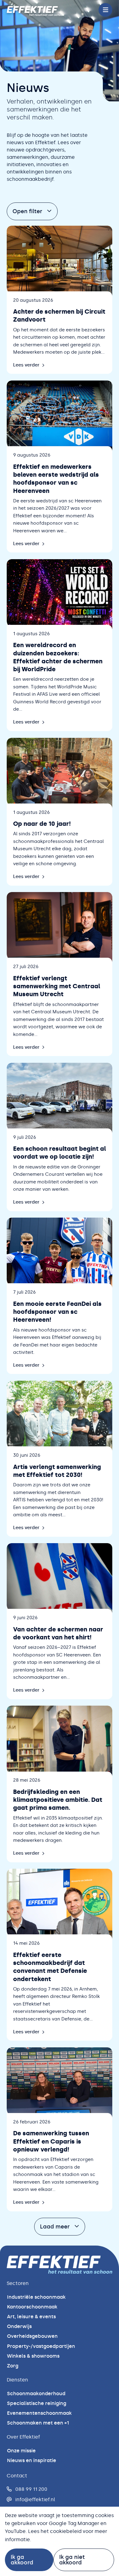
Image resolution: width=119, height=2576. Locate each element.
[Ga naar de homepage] (36, 10)
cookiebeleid (66, 2531)
